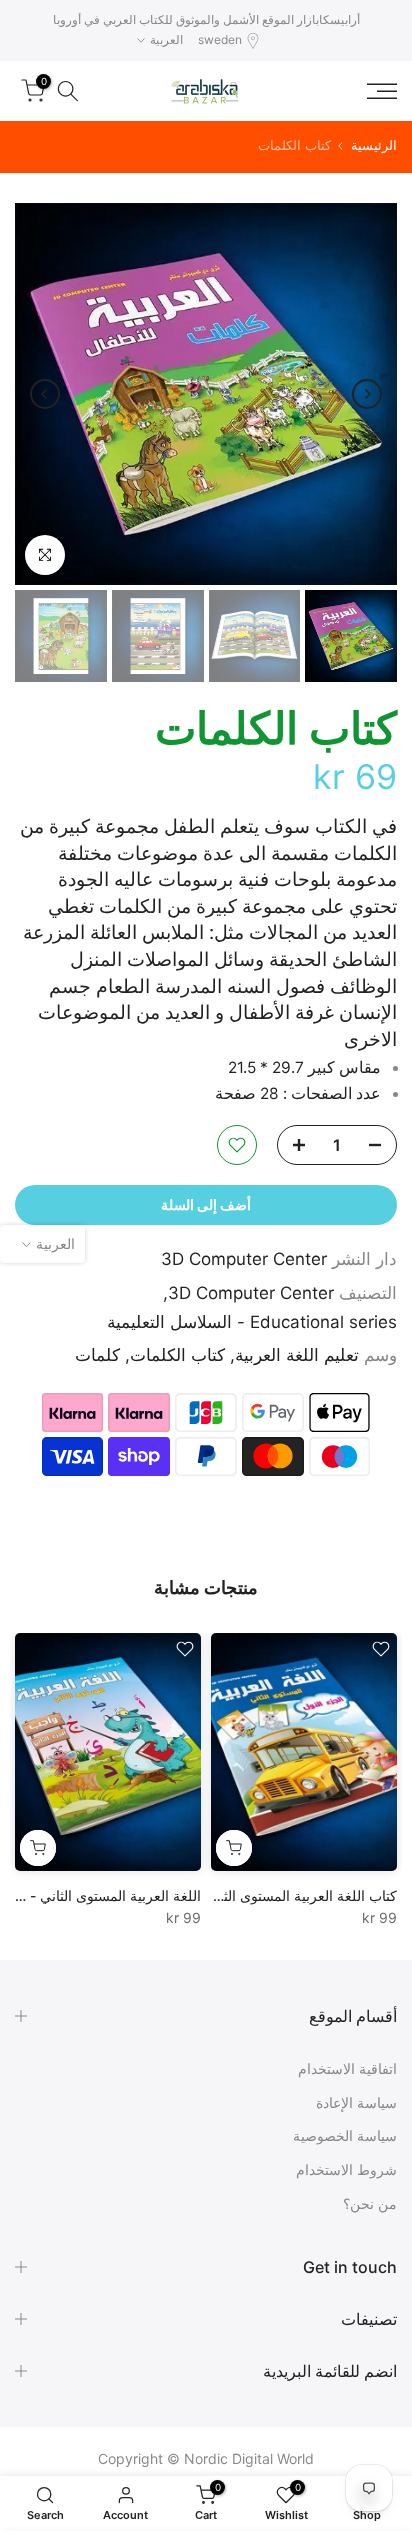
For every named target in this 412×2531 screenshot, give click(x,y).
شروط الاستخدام (346, 2169)
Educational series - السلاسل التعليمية (252, 1322)
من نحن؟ (370, 2203)
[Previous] (367, 394)
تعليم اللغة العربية (297, 1355)
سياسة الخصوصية (345, 2135)
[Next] (45, 394)
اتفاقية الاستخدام (347, 2068)
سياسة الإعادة (356, 2102)
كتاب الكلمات (177, 1355)
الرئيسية (374, 145)
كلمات (97, 1355)
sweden (220, 39)
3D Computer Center (244, 1259)
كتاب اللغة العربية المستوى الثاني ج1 (290, 1895)
